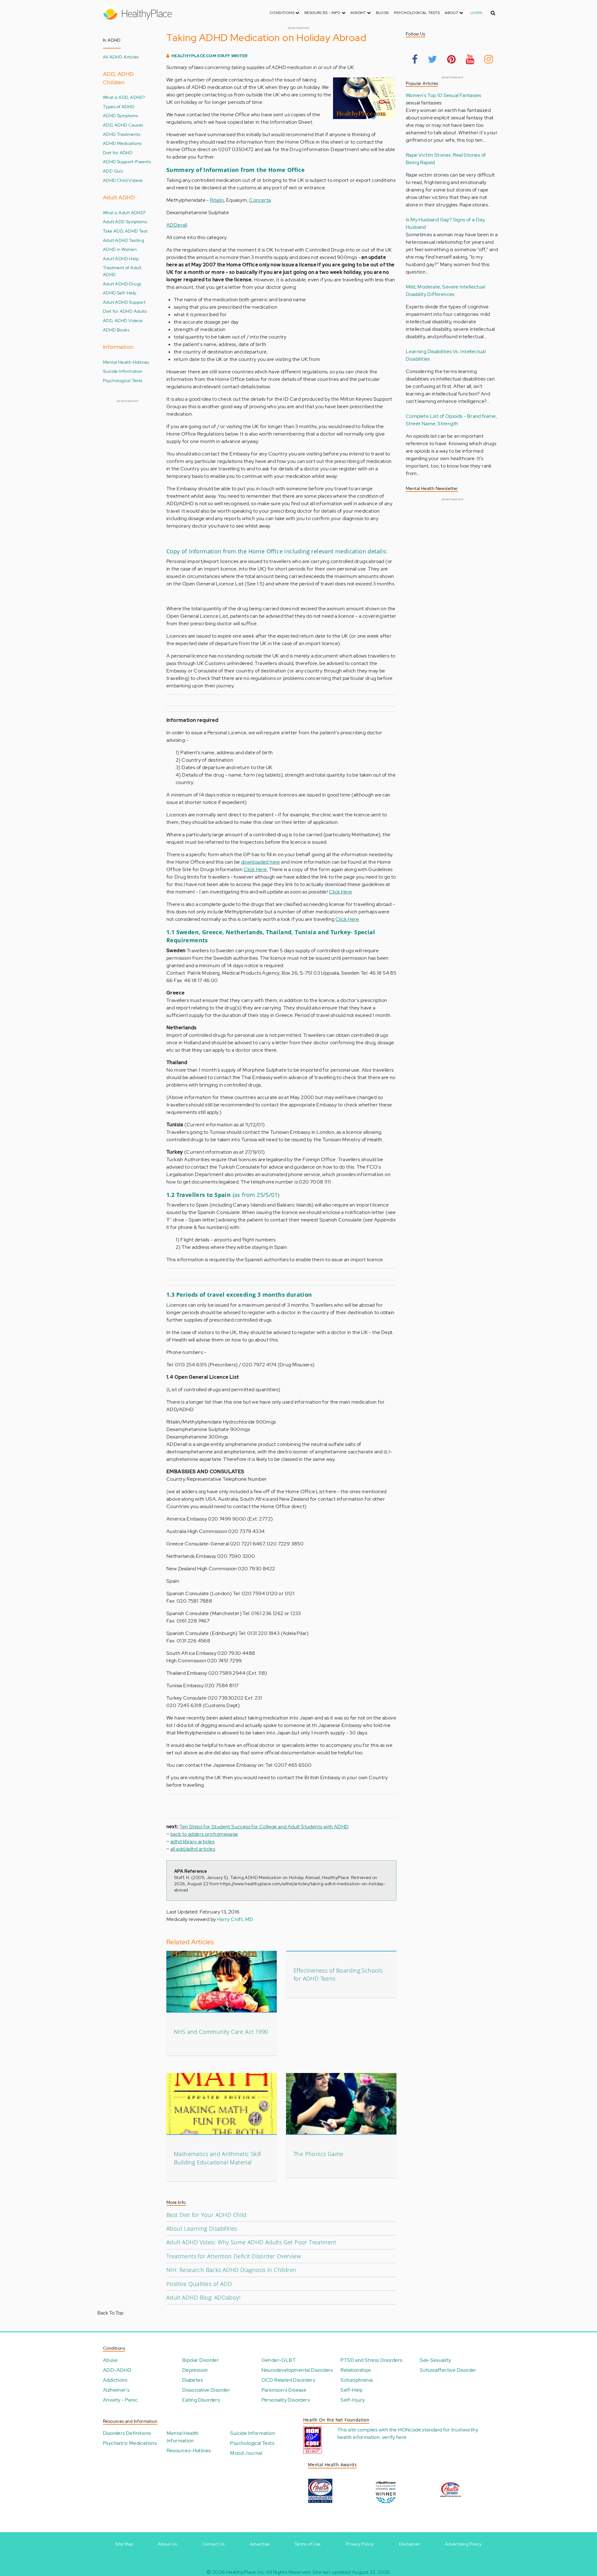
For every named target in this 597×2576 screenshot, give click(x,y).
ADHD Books (116, 330)
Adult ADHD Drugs (122, 284)
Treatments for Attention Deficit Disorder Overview (234, 2256)
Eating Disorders (201, 2400)
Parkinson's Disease (284, 2390)
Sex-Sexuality (435, 2360)
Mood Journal (246, 2453)
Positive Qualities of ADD (199, 2284)
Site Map (124, 2544)
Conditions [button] (282, 13)
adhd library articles (192, 1842)
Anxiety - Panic (120, 2400)
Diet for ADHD (118, 152)
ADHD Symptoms (120, 115)
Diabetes (192, 2380)
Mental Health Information (183, 2437)
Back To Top (110, 2313)
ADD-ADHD (117, 2370)
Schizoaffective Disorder (448, 2370)
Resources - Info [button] (323, 13)
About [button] (452, 13)
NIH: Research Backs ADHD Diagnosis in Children (231, 2270)
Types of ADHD (119, 106)
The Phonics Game (318, 2154)
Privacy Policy (360, 2544)
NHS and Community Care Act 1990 (221, 2032)
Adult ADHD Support (124, 302)
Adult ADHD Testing (123, 240)
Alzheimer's (116, 2390)
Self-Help (352, 2390)
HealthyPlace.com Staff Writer (210, 56)
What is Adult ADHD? (124, 212)
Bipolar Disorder (201, 2360)
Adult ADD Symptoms (125, 222)
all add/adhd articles (193, 1849)
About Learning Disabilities (202, 2228)
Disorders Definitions (127, 2433)
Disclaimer (410, 2544)
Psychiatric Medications (130, 2443)
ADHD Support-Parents (127, 162)
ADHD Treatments (122, 134)
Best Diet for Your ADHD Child (206, 2215)
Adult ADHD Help (121, 259)
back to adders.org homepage (204, 1834)
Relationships (356, 2370)
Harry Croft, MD (235, 1919)
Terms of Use (308, 2544)
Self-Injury (353, 2400)
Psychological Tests (417, 13)
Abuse (110, 2360)
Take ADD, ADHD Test (125, 231)
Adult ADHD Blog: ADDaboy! (203, 2297)
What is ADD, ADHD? (124, 97)
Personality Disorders (286, 2400)
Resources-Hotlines (189, 2451)
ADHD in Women (120, 249)
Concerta (260, 200)
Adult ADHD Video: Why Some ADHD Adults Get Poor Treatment (251, 2242)
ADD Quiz (113, 171)
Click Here (255, 869)
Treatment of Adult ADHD (122, 271)
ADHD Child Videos (123, 180)
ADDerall (177, 225)
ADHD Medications (122, 143)
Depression (195, 2370)
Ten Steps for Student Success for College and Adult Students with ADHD (264, 1827)
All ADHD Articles (121, 57)
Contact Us (213, 2544)
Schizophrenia (356, 2380)
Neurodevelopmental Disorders (297, 2370)
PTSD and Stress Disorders (371, 2360)
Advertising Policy (463, 2544)
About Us (167, 2544)
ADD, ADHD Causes (123, 125)
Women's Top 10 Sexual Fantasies (443, 95)
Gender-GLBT (279, 2360)
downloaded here (261, 862)
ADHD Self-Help (120, 293)
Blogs (382, 13)
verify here (394, 2437)
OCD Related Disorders (288, 2380)
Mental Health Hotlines (126, 362)
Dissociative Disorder (206, 2390)
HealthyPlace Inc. (246, 2572)
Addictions (115, 2380)
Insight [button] (359, 13)
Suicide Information (123, 371)
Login (476, 13)
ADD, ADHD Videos (123, 320)
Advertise (260, 2544)
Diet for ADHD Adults (125, 311)
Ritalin (217, 200)
